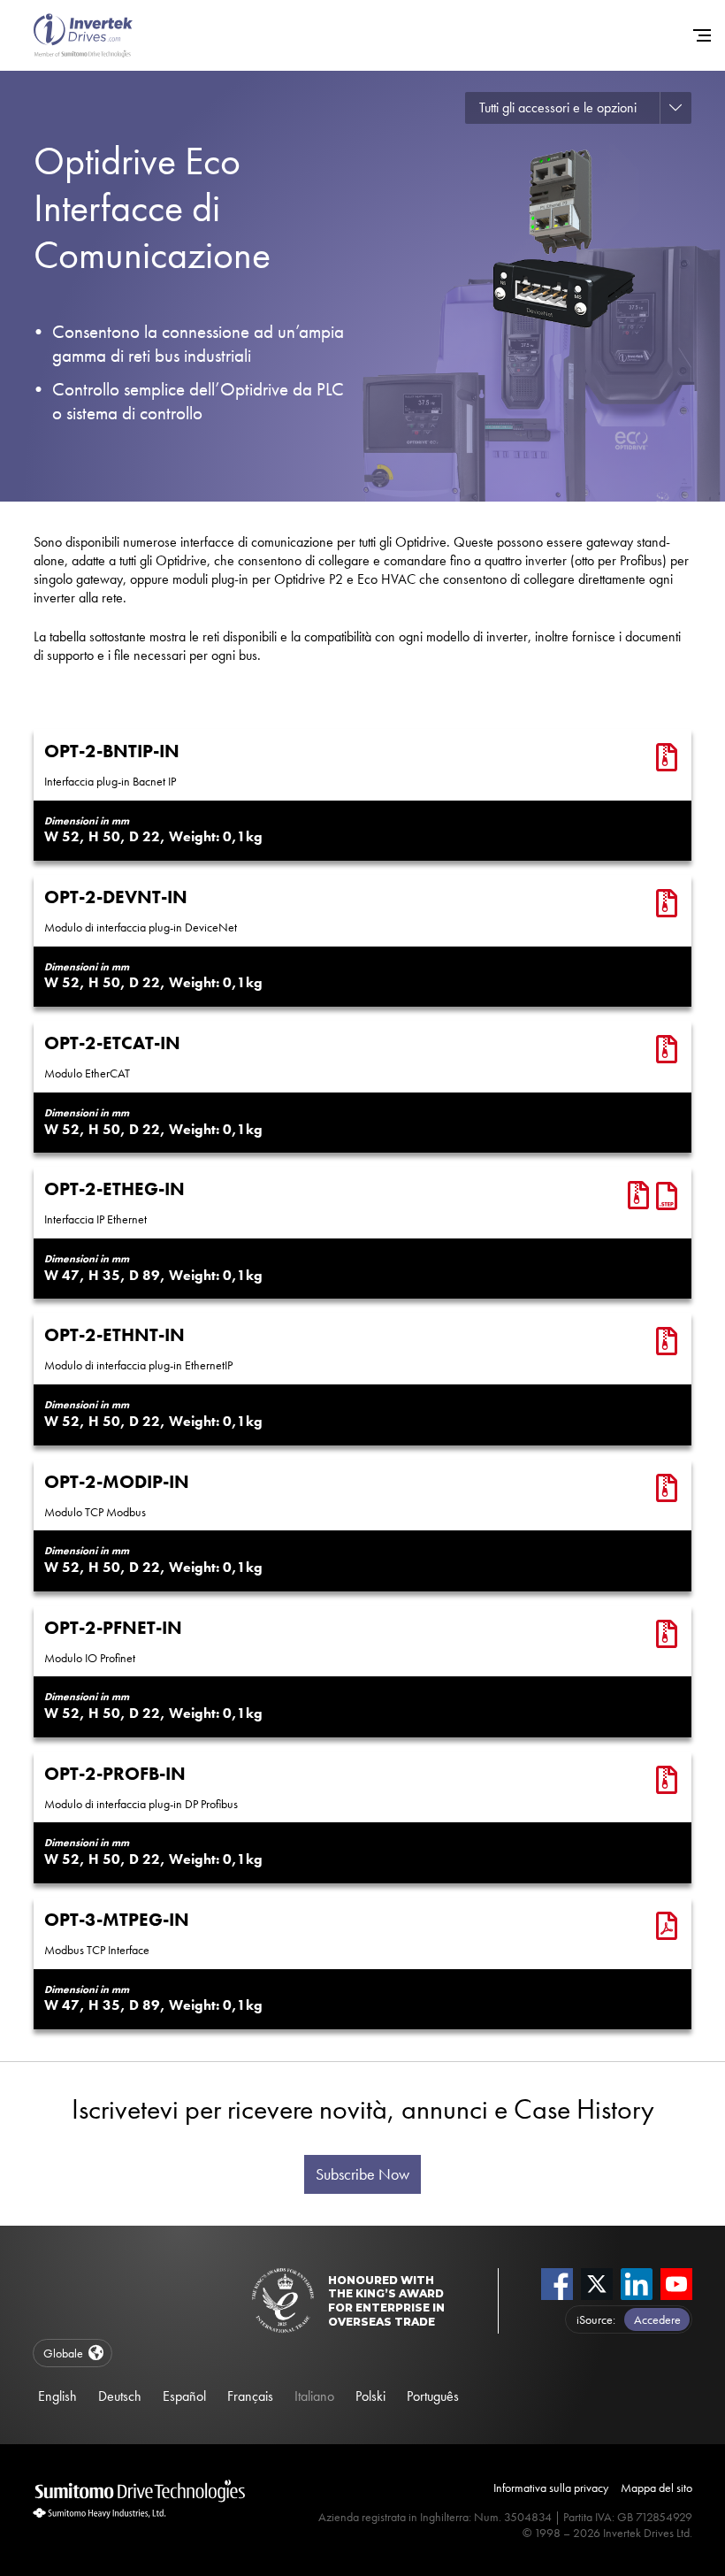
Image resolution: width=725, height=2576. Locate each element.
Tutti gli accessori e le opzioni (558, 107)
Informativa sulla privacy (551, 2488)
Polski (370, 2396)
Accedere (657, 2319)
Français (250, 2396)
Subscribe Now (362, 2174)
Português (433, 2396)
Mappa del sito (656, 2488)
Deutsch (120, 2396)
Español (184, 2396)
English (57, 2396)
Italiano (314, 2396)
